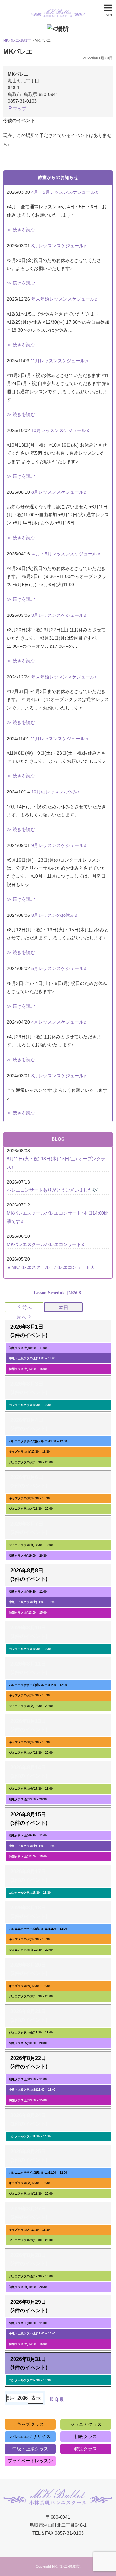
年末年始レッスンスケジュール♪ (64, 677)
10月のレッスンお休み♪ (55, 792)
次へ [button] (22, 1317)
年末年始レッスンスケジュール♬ (65, 299)
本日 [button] (63, 1307)
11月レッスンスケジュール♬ (60, 361)
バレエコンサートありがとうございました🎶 (52, 1190)
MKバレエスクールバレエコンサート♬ (46, 1244)
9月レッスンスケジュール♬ (60, 845)
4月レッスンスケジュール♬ (60, 1022)
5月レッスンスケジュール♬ (60, 968)
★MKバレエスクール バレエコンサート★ (51, 1267)
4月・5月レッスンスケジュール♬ (65, 192)
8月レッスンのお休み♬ (55, 915)
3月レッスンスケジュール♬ (60, 246)
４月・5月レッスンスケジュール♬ (66, 554)
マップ (20, 109)
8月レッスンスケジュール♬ (60, 492)
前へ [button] (27, 1307)
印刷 (57, 2401)
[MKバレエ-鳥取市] (58, 8)
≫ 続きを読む (21, 230)
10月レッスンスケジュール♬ (61, 430)
